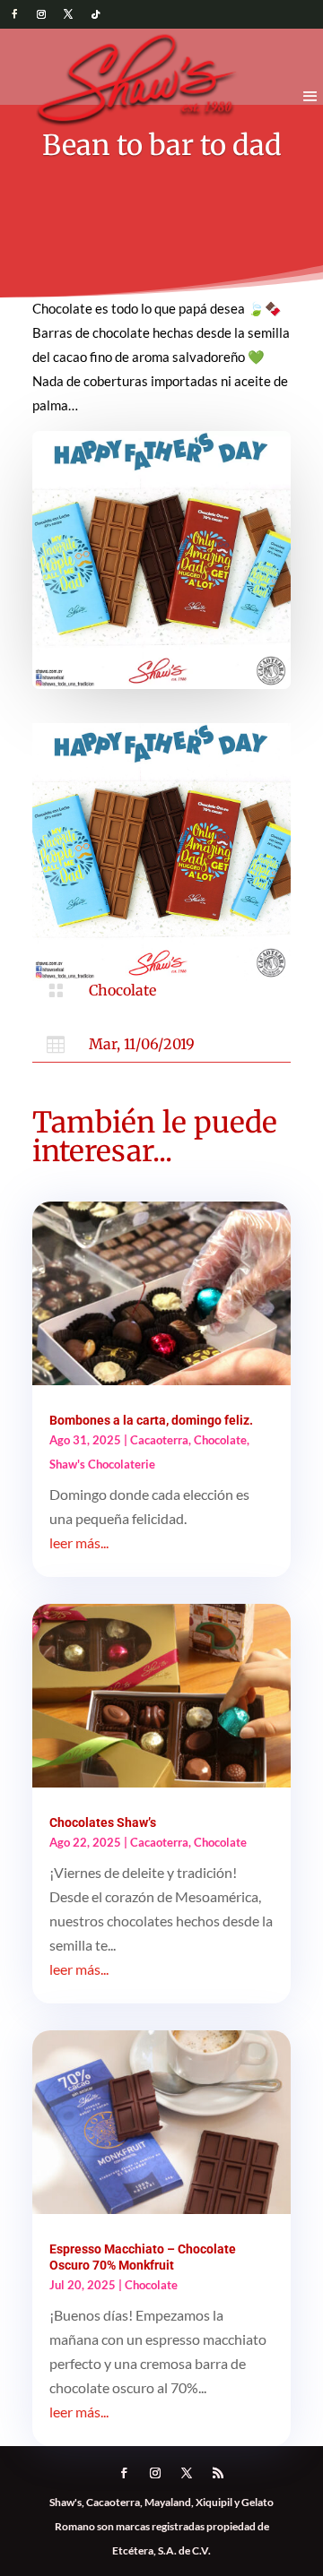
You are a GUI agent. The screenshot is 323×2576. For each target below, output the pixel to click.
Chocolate (122, 990)
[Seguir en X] (68, 14)
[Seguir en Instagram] (41, 14)
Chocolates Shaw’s (103, 1822)
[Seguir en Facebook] (14, 14)
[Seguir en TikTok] (95, 14)
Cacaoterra (159, 1440)
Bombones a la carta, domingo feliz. (151, 1420)
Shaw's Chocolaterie (102, 1464)
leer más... (79, 1542)
